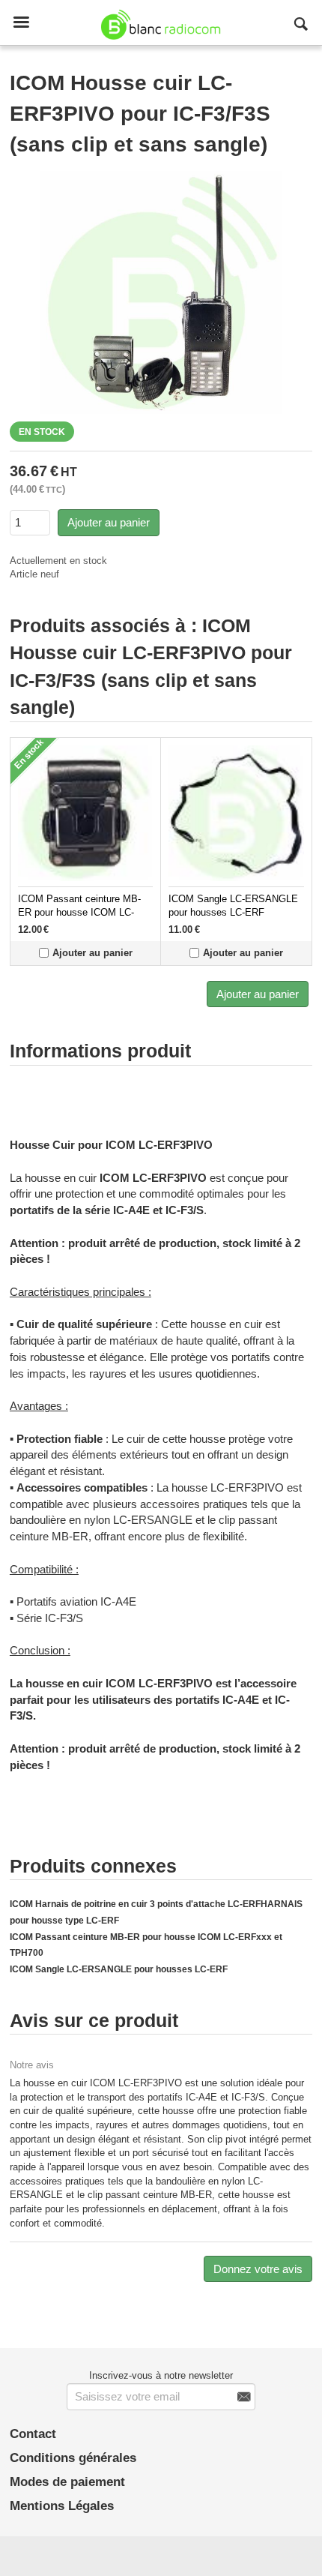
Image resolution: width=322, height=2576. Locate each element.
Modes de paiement (67, 2482)
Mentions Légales (62, 2506)
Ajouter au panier (109, 522)
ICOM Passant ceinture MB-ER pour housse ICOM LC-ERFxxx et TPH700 (79, 913)
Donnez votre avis (258, 2269)
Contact (33, 2434)
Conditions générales (73, 2458)
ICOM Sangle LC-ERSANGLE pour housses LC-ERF (119, 1969)
